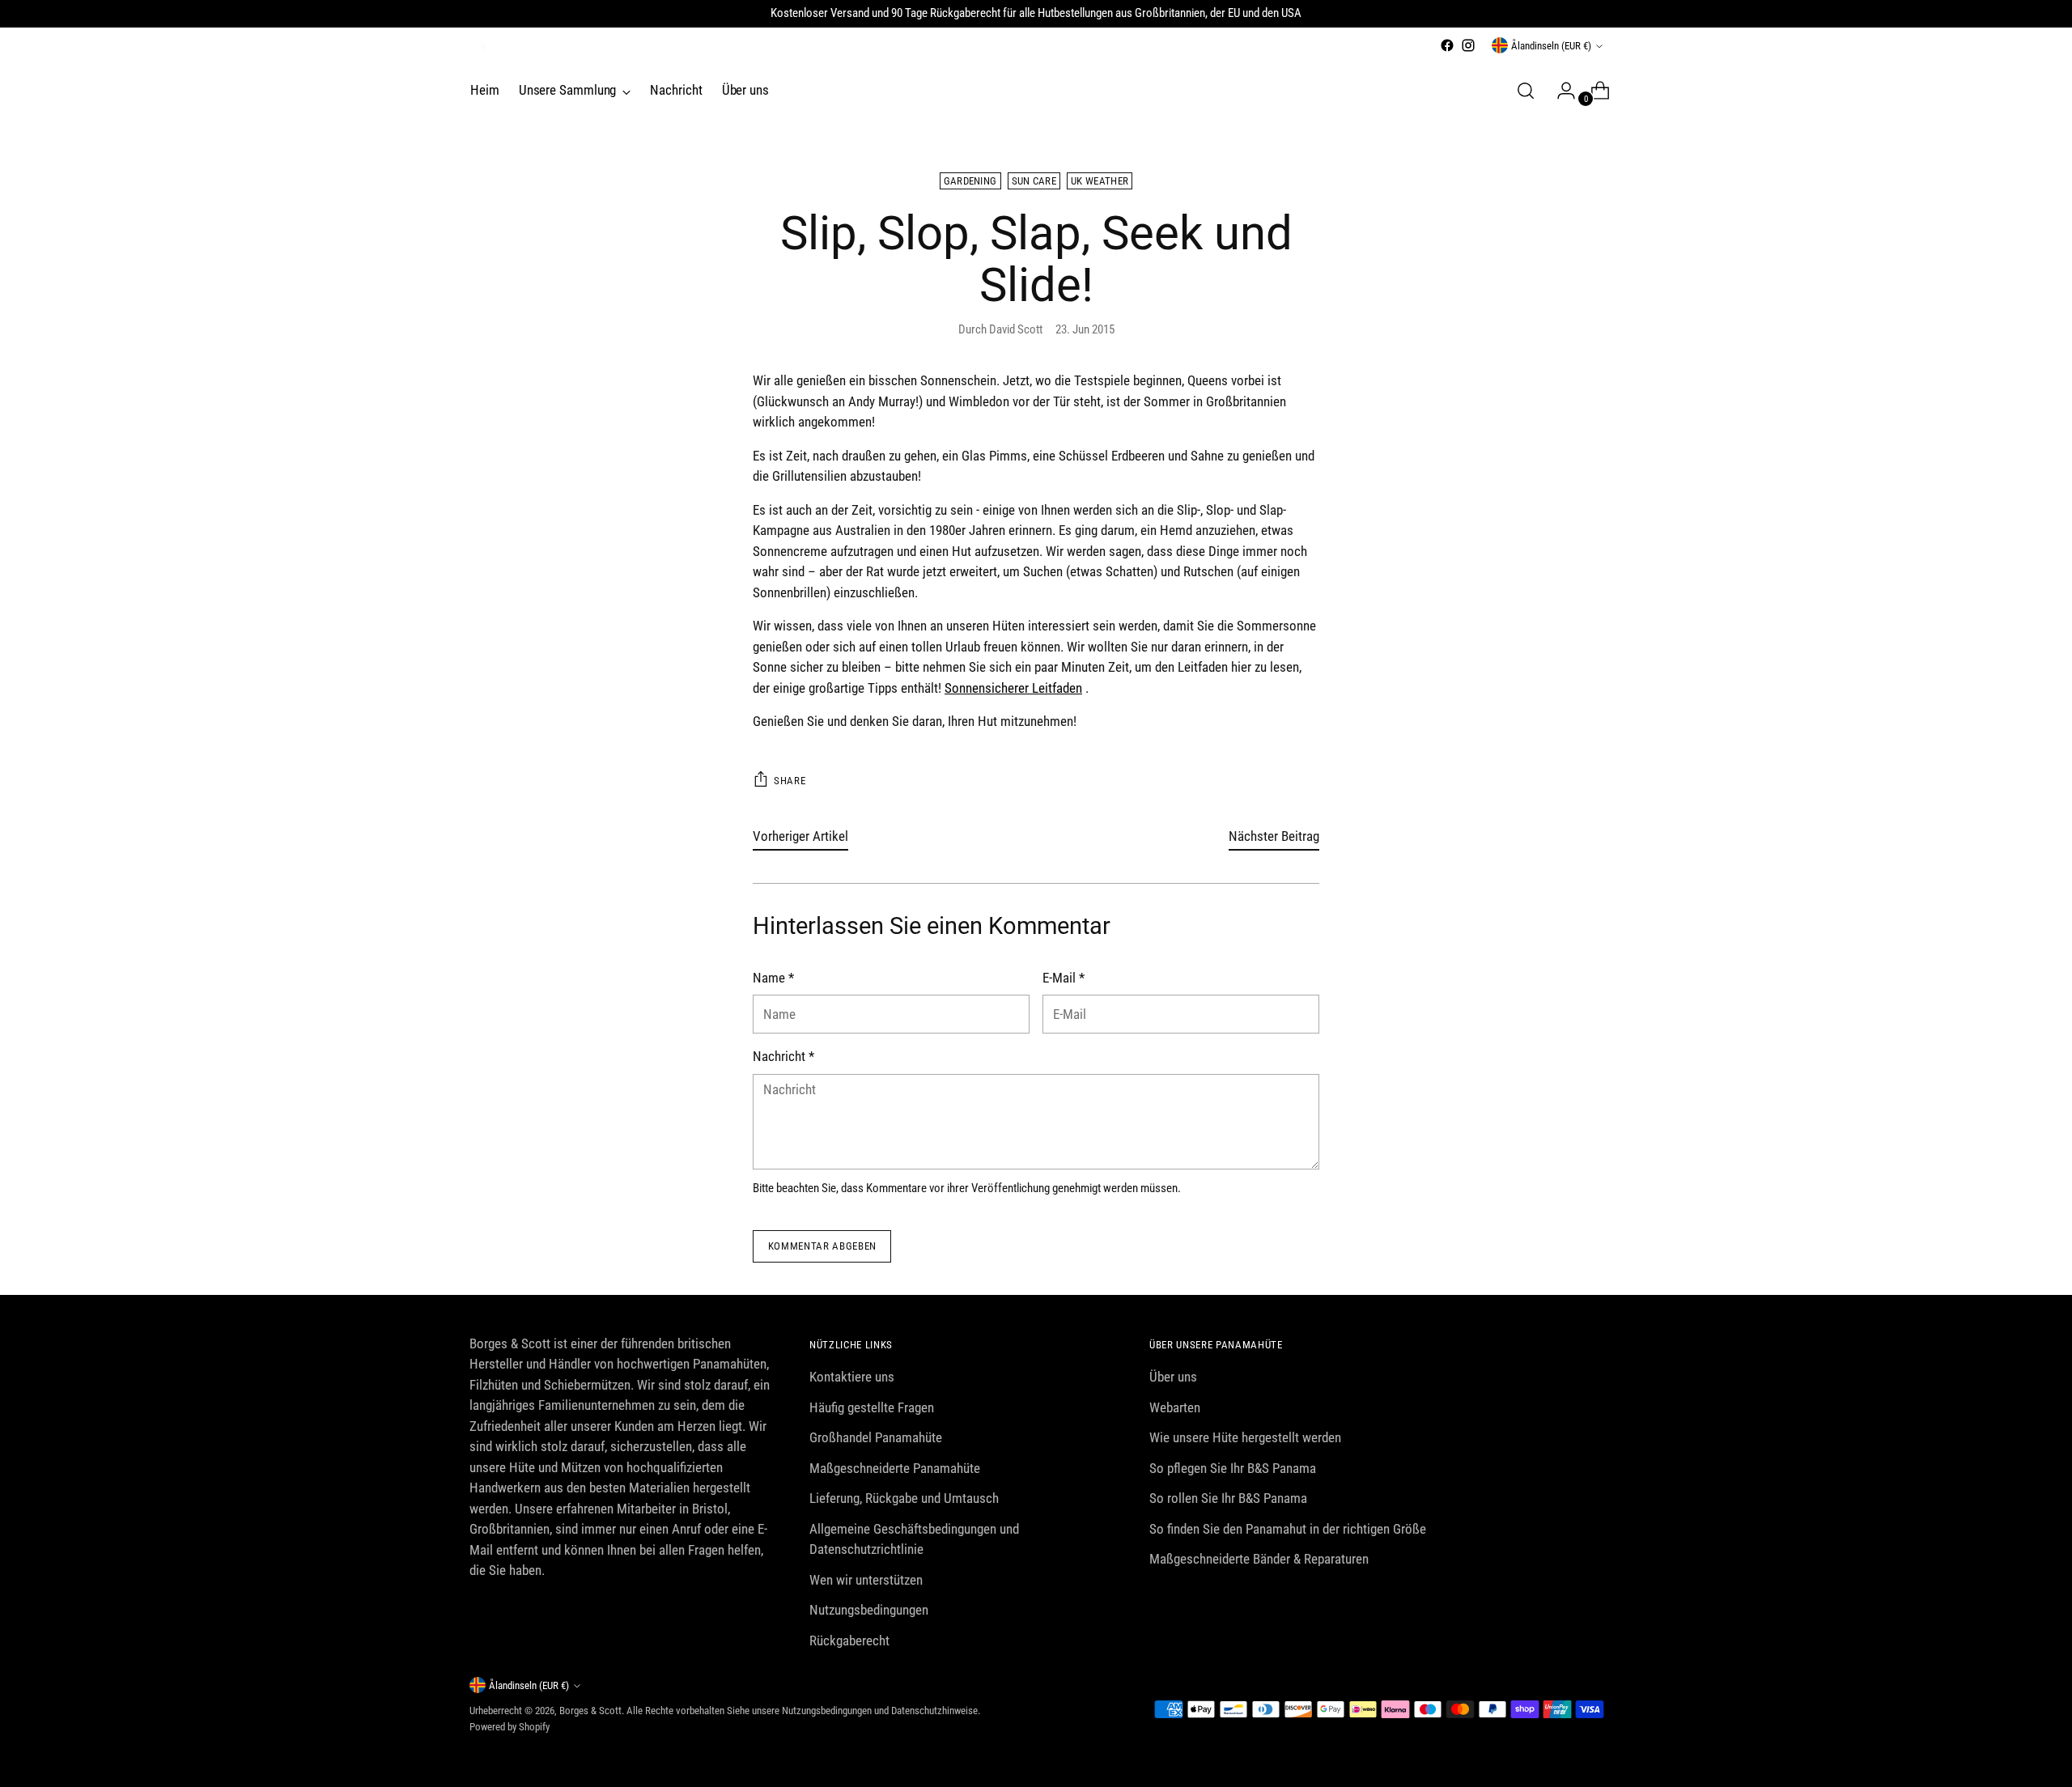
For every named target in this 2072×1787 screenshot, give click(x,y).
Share (790, 781)
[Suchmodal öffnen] (1526, 91)
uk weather (1100, 181)
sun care (1034, 181)
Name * (773, 978)
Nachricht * (783, 1056)
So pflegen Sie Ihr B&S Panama (1233, 1468)
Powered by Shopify (510, 1727)
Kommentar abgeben (822, 1246)
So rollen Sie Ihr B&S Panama (1228, 1498)
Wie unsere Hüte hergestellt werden (1245, 1437)
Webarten (1175, 1407)
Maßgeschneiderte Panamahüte (895, 1468)
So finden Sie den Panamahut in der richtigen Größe (1288, 1529)
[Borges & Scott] (478, 52)
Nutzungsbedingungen (869, 1610)
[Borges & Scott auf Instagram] (1468, 45)
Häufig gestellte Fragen (872, 1407)
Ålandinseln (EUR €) (1551, 46)
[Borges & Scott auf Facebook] (1447, 45)
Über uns (1173, 1377)
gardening (970, 181)
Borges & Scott (590, 1711)
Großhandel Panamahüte (876, 1437)
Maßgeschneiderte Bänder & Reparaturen (1259, 1559)
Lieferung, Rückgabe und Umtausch (904, 1498)
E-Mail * (1064, 978)
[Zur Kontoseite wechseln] (1560, 91)
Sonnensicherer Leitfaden (1013, 688)
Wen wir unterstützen (866, 1580)
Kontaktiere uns (852, 1377)
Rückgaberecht (849, 1641)
